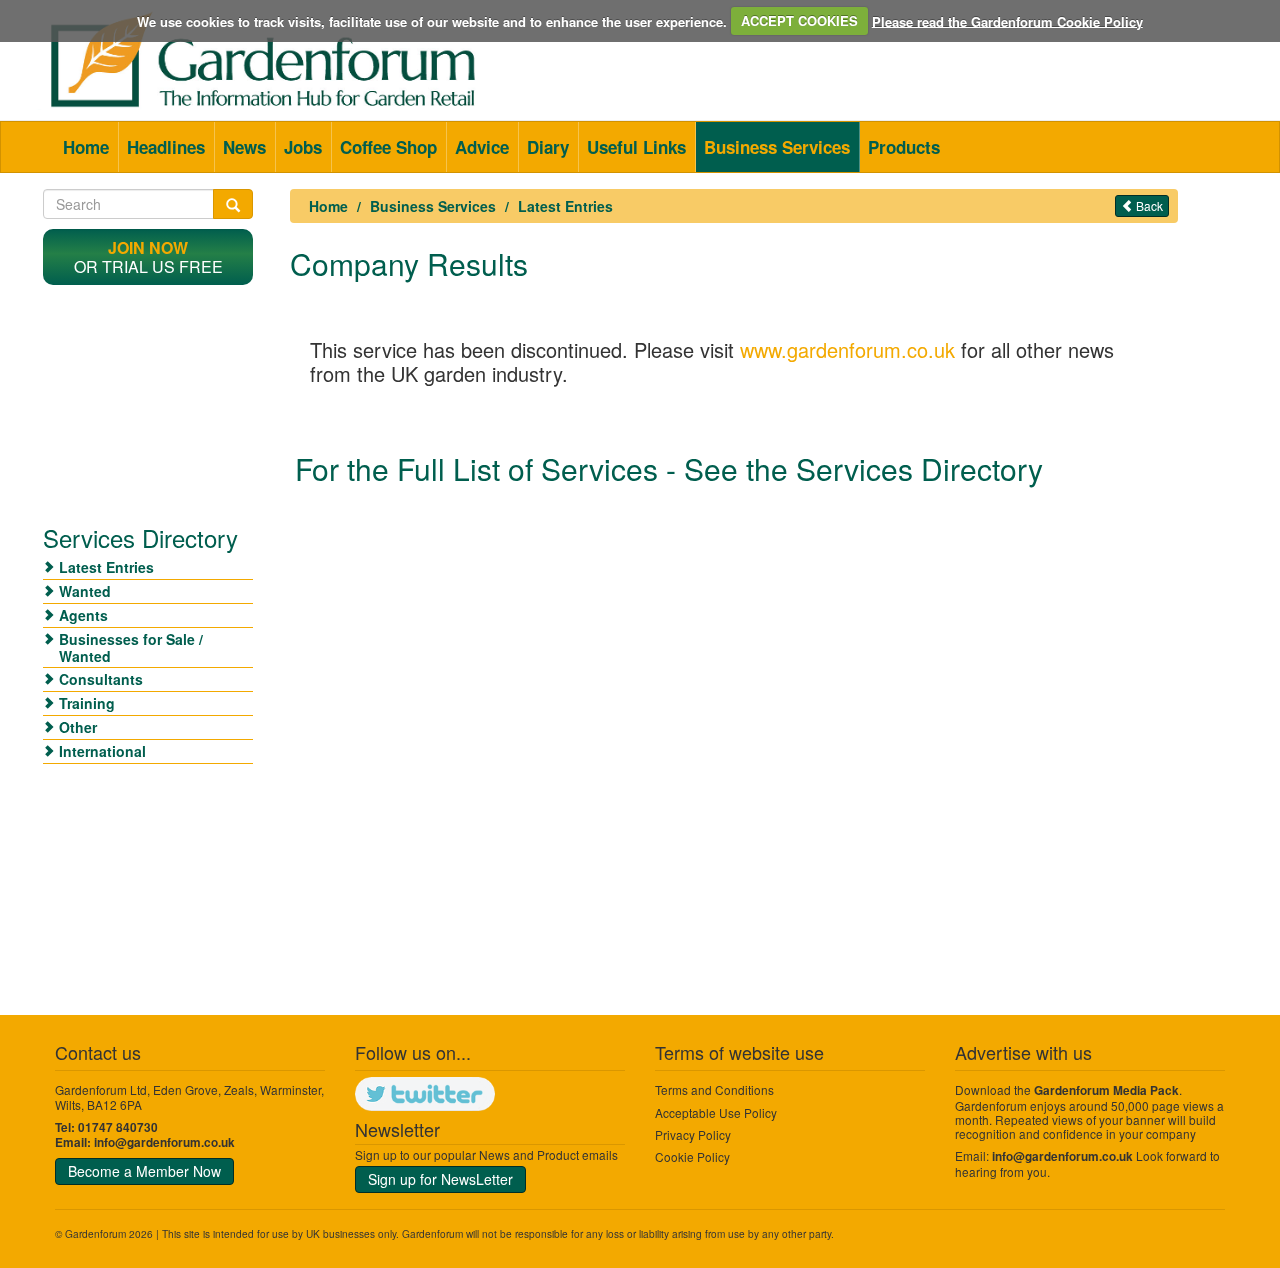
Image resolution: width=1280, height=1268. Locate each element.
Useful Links (636, 147)
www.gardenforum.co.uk (847, 349)
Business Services (777, 147)
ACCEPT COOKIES (799, 20)
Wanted (85, 591)
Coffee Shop (388, 147)
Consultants (101, 679)
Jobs (303, 147)
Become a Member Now (144, 1171)
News (244, 147)
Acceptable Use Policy (716, 1112)
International (102, 751)
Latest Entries (565, 206)
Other (78, 727)
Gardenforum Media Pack (1106, 1090)
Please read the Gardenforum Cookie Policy (1007, 20)
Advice (482, 147)
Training (87, 703)
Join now (148, 247)
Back (1148, 205)
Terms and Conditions (714, 1089)
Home (86, 147)
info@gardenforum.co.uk (164, 1142)
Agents (83, 615)
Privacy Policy (693, 1134)
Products (904, 147)
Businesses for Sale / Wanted (131, 647)
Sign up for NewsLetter (440, 1179)
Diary (548, 147)
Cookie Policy (692, 1156)
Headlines (166, 147)
